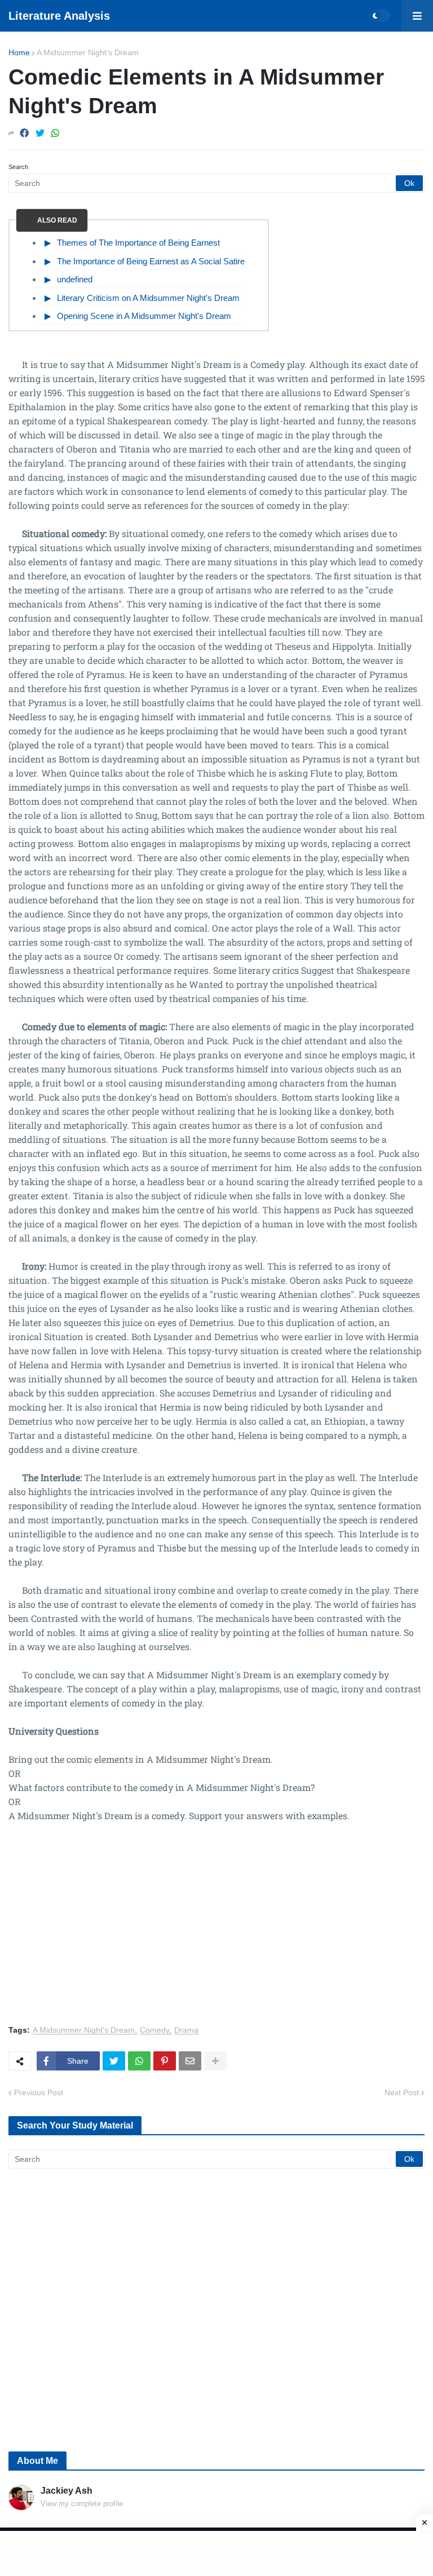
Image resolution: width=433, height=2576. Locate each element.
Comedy (154, 2030)
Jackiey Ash (67, 2491)
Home (19, 52)
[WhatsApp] (55, 133)
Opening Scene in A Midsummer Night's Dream (144, 316)
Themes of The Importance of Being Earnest (138, 243)
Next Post (402, 2092)
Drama (186, 2030)
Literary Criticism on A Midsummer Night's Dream (148, 298)
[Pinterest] (165, 2061)
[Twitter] (40, 133)
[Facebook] (24, 133)
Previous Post (39, 2092)
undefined (75, 279)
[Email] (190, 2061)
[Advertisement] (216, 1930)
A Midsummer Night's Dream (88, 52)
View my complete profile (82, 2504)
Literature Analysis (59, 16)
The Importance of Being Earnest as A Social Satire (151, 261)
